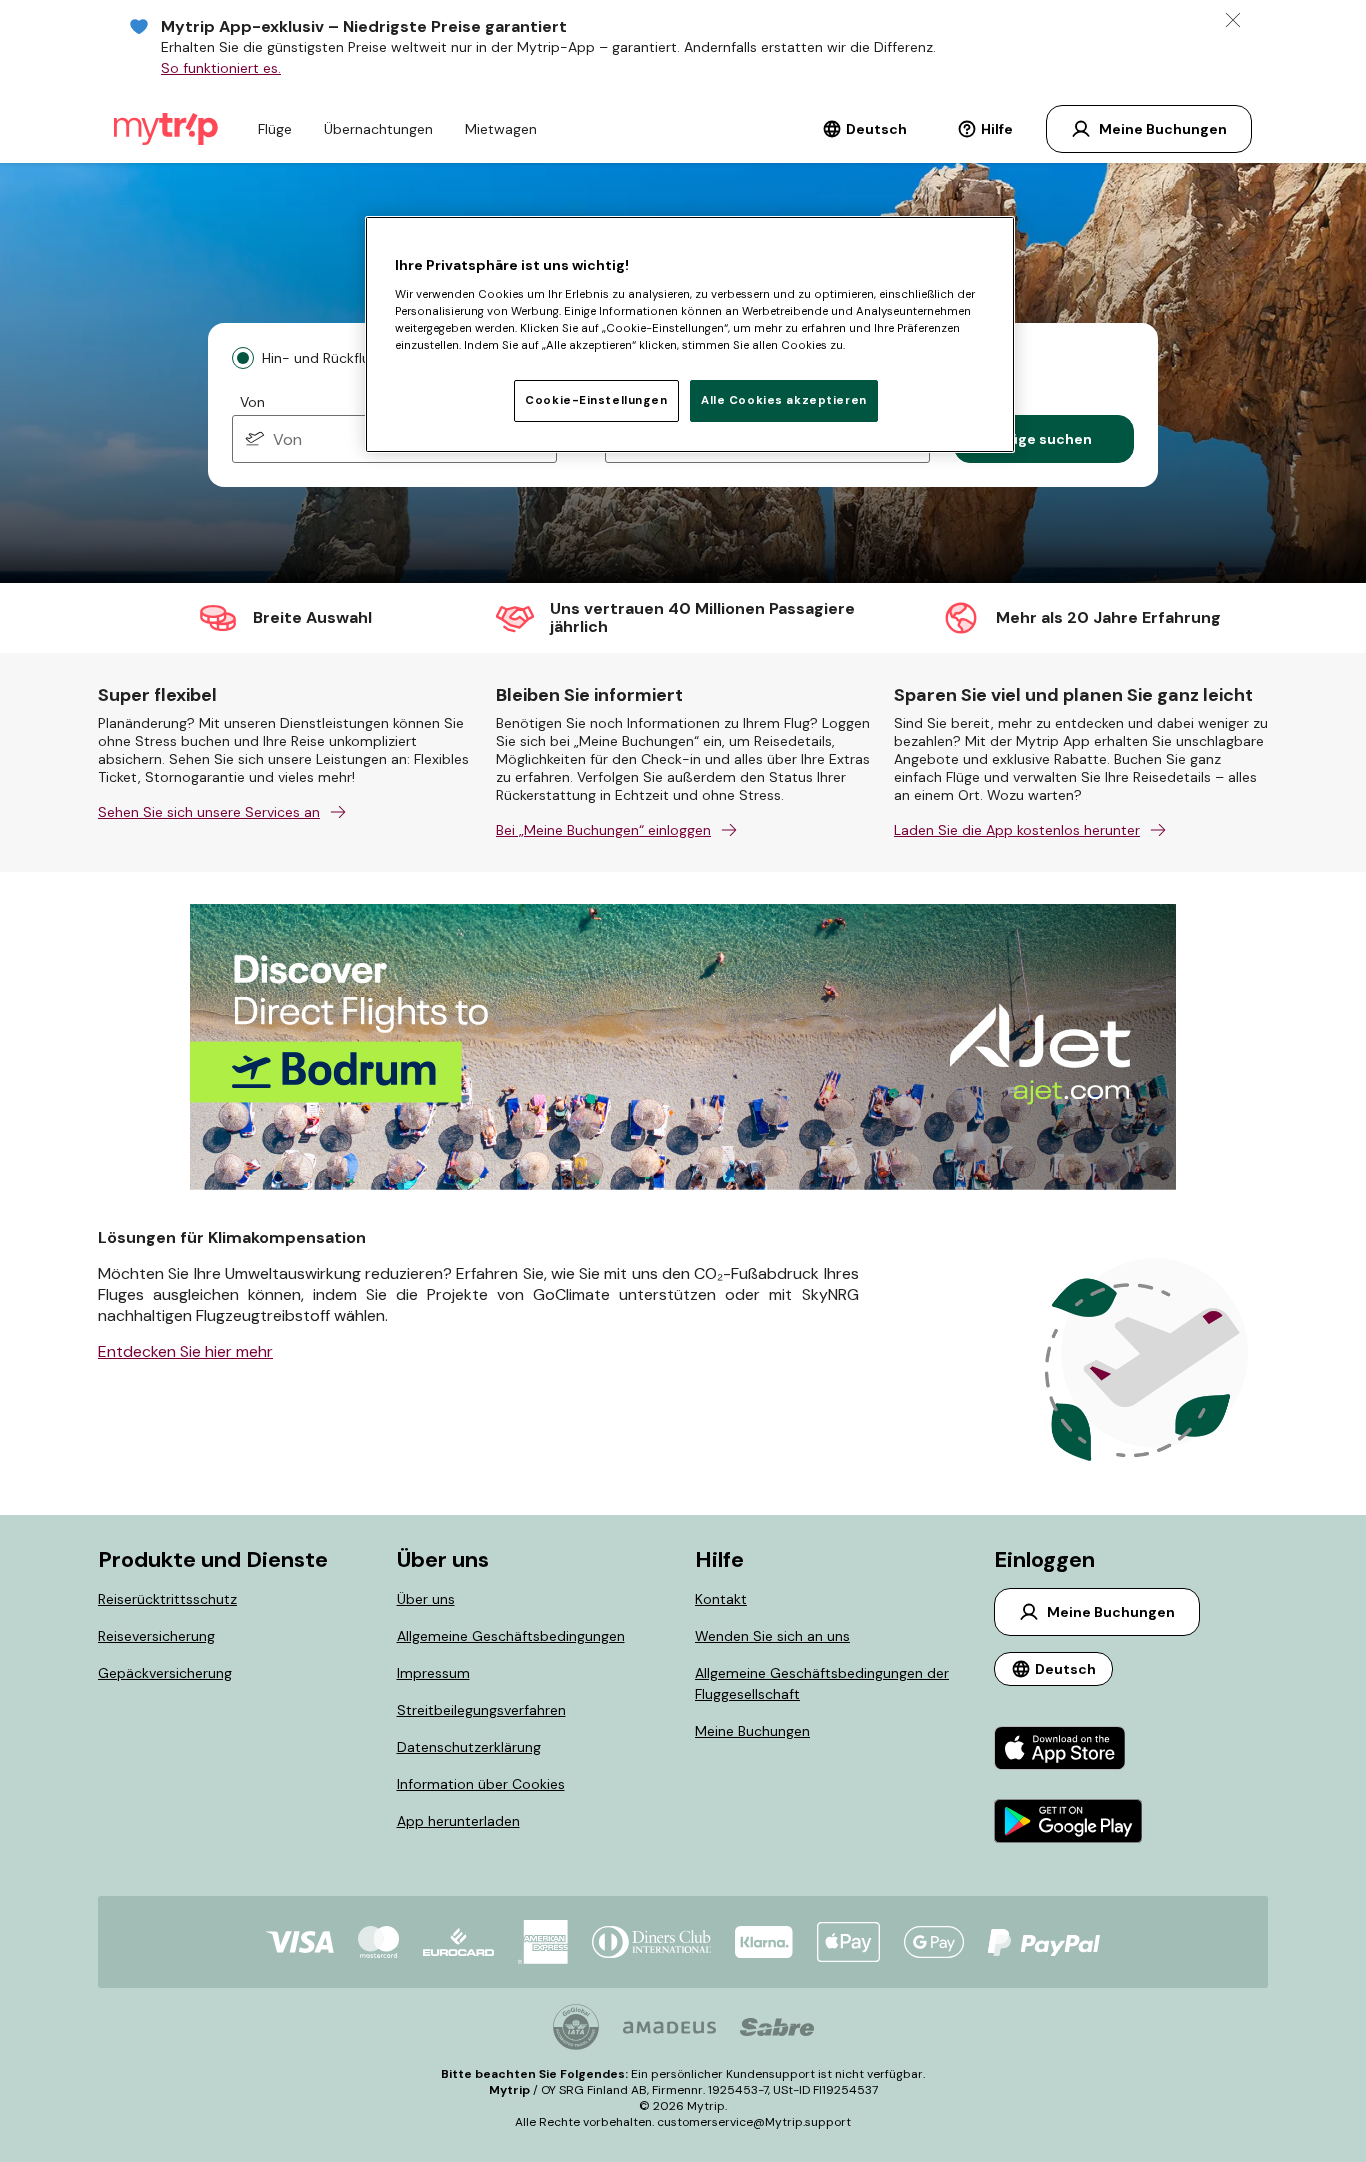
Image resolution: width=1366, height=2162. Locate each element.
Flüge (275, 129)
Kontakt (721, 1599)
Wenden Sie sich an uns (772, 1636)
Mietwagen (501, 129)
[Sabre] (777, 2027)
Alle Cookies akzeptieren (784, 400)
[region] (690, 334)
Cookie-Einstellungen (596, 400)
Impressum (433, 1673)
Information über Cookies (481, 1784)
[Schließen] (1233, 20)
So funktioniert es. (221, 68)
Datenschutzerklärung (469, 1747)
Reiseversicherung (156, 1636)
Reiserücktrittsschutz (167, 1599)
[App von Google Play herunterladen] (1068, 1823)
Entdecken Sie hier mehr (185, 1351)
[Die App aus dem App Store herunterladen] (1068, 1750)
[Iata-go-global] (576, 2027)
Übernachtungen (378, 129)
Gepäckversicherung (165, 1673)
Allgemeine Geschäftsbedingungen (511, 1636)
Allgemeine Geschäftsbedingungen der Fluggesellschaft (822, 1683)
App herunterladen (458, 1821)
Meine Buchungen (752, 1731)
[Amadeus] (669, 2027)
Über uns (426, 1599)
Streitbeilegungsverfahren (481, 1710)
